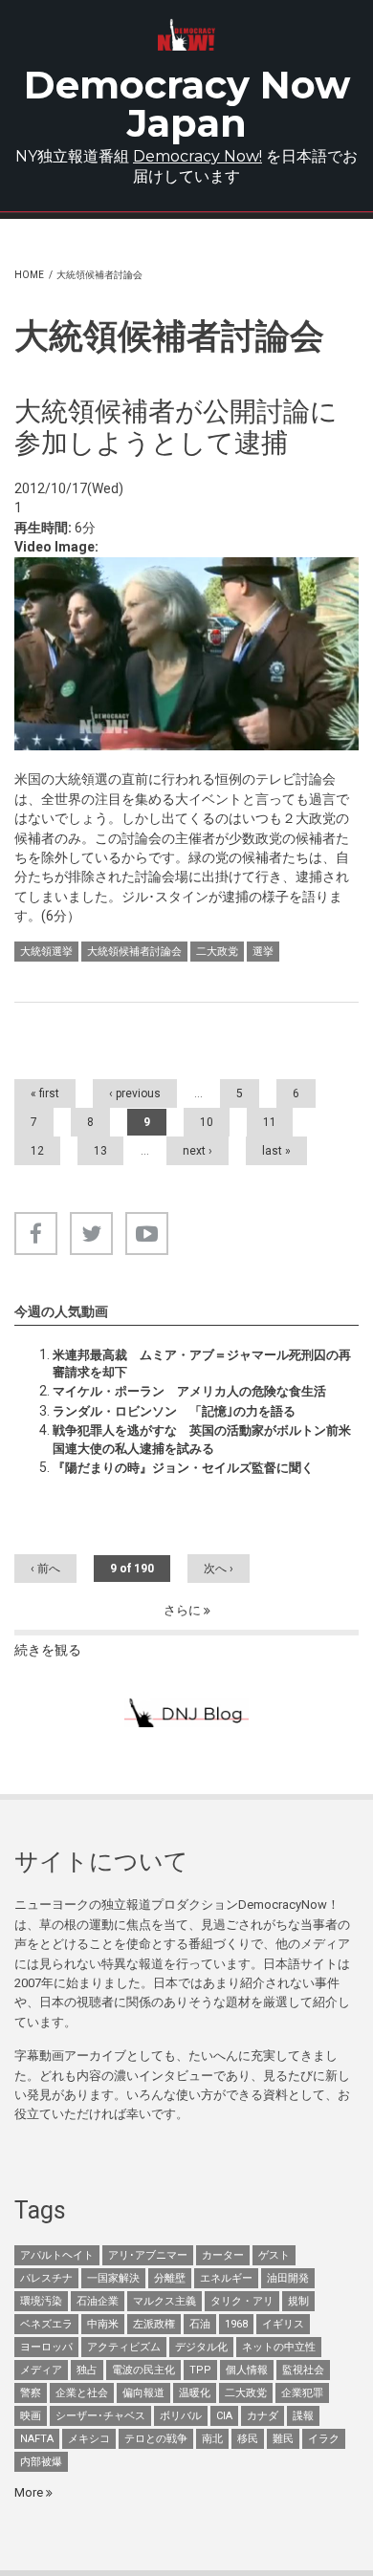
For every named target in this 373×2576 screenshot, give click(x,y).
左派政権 (154, 2324)
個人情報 (247, 2370)
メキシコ (89, 2439)
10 (207, 1122)
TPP (200, 2370)
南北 (212, 2439)
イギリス (283, 2324)
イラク (324, 2439)
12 (37, 1151)
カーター (223, 2255)
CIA (224, 2416)
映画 (31, 2416)
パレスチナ (46, 2278)
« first (45, 1093)
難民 (283, 2439)
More (30, 2492)
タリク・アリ (242, 2301)
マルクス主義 (165, 2301)
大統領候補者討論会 (134, 952)
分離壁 (170, 2278)
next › (197, 1151)
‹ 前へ (45, 1569)
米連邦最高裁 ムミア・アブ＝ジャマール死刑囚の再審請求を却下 (202, 1364)
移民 (248, 2439)
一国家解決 (113, 2278)
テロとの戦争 (156, 2439)
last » (276, 1151)
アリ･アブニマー (148, 2255)
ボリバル (181, 2416)
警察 (31, 2393)
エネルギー (226, 2278)
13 (100, 1151)
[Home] (186, 35)
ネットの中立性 (279, 2347)
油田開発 (288, 2278)
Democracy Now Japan (187, 104)
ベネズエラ (46, 2324)
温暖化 (195, 2393)
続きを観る (48, 1650)
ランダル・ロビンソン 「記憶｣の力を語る (174, 1411)
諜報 (303, 2416)
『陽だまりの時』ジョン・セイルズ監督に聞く (183, 1468)
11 (270, 1122)
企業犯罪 (302, 2393)
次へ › (219, 1569)
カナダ (263, 2416)
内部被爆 (41, 2462)
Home (29, 275)
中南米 (103, 2324)
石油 (200, 2324)
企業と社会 (82, 2393)
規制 (298, 2301)
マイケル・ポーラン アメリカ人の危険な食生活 (189, 1391)
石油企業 (98, 2301)
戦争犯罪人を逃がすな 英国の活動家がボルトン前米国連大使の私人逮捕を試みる (202, 1439)
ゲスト (274, 2255)
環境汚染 (41, 2301)
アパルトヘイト (57, 2255)
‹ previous (135, 1093)
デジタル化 (201, 2347)
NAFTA (37, 2439)
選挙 (263, 952)
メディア (41, 2370)
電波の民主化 (143, 2370)
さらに (184, 1610)
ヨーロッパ (46, 2347)
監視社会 (303, 2370)
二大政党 (217, 952)
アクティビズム (124, 2347)
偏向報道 (143, 2393)
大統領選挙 (46, 952)
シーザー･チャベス (100, 2416)
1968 (236, 2324)
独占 (87, 2370)
